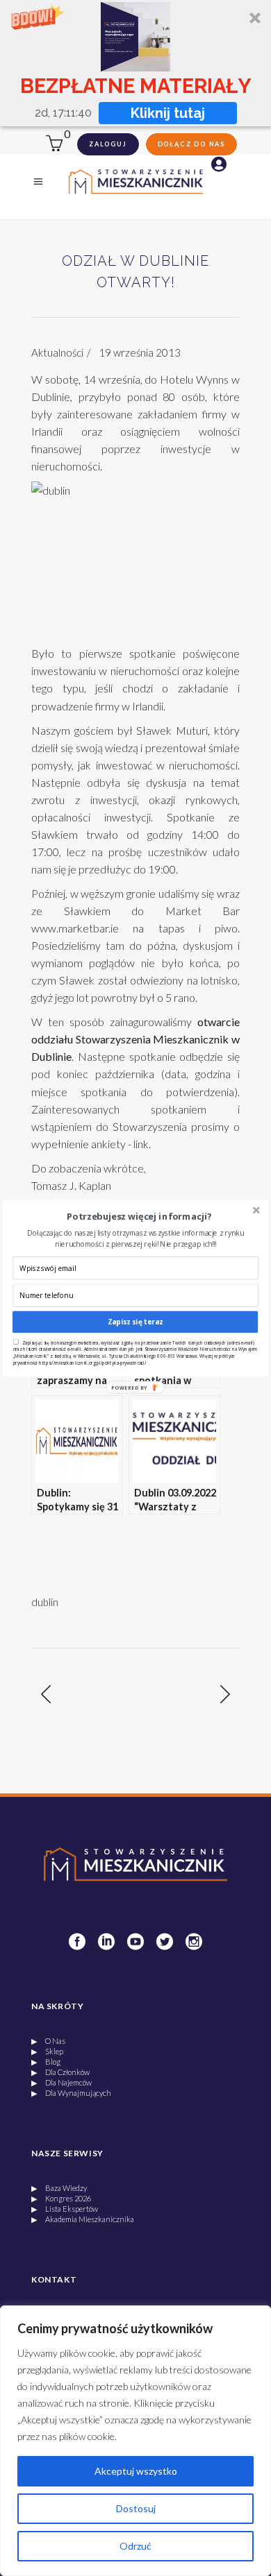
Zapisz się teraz (135, 1322)
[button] (139, 1217)
